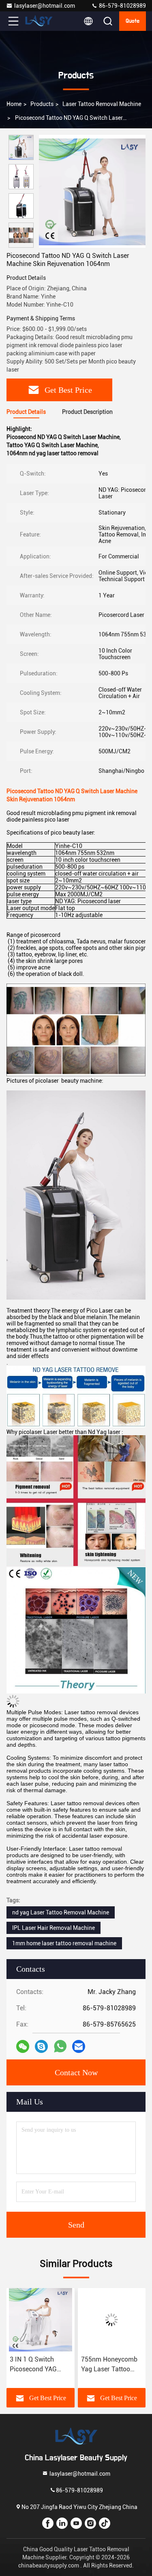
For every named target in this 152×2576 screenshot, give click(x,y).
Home (14, 104)
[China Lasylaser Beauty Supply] (40, 21)
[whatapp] (60, 2046)
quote (133, 21)
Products (42, 104)
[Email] (79, 2046)
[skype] (41, 2046)
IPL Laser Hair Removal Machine (54, 1928)
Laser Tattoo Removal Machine (102, 104)
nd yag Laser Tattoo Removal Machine (61, 1912)
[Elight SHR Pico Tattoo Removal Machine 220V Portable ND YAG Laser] (112, 2320)
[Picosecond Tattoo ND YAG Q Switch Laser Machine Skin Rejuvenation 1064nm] (92, 191)
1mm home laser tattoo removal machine (64, 1943)
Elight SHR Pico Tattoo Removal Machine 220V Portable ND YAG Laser (105, 2365)
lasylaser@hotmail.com (45, 6)
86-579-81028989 (122, 6)
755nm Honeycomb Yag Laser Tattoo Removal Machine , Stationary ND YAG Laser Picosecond (38, 2365)
